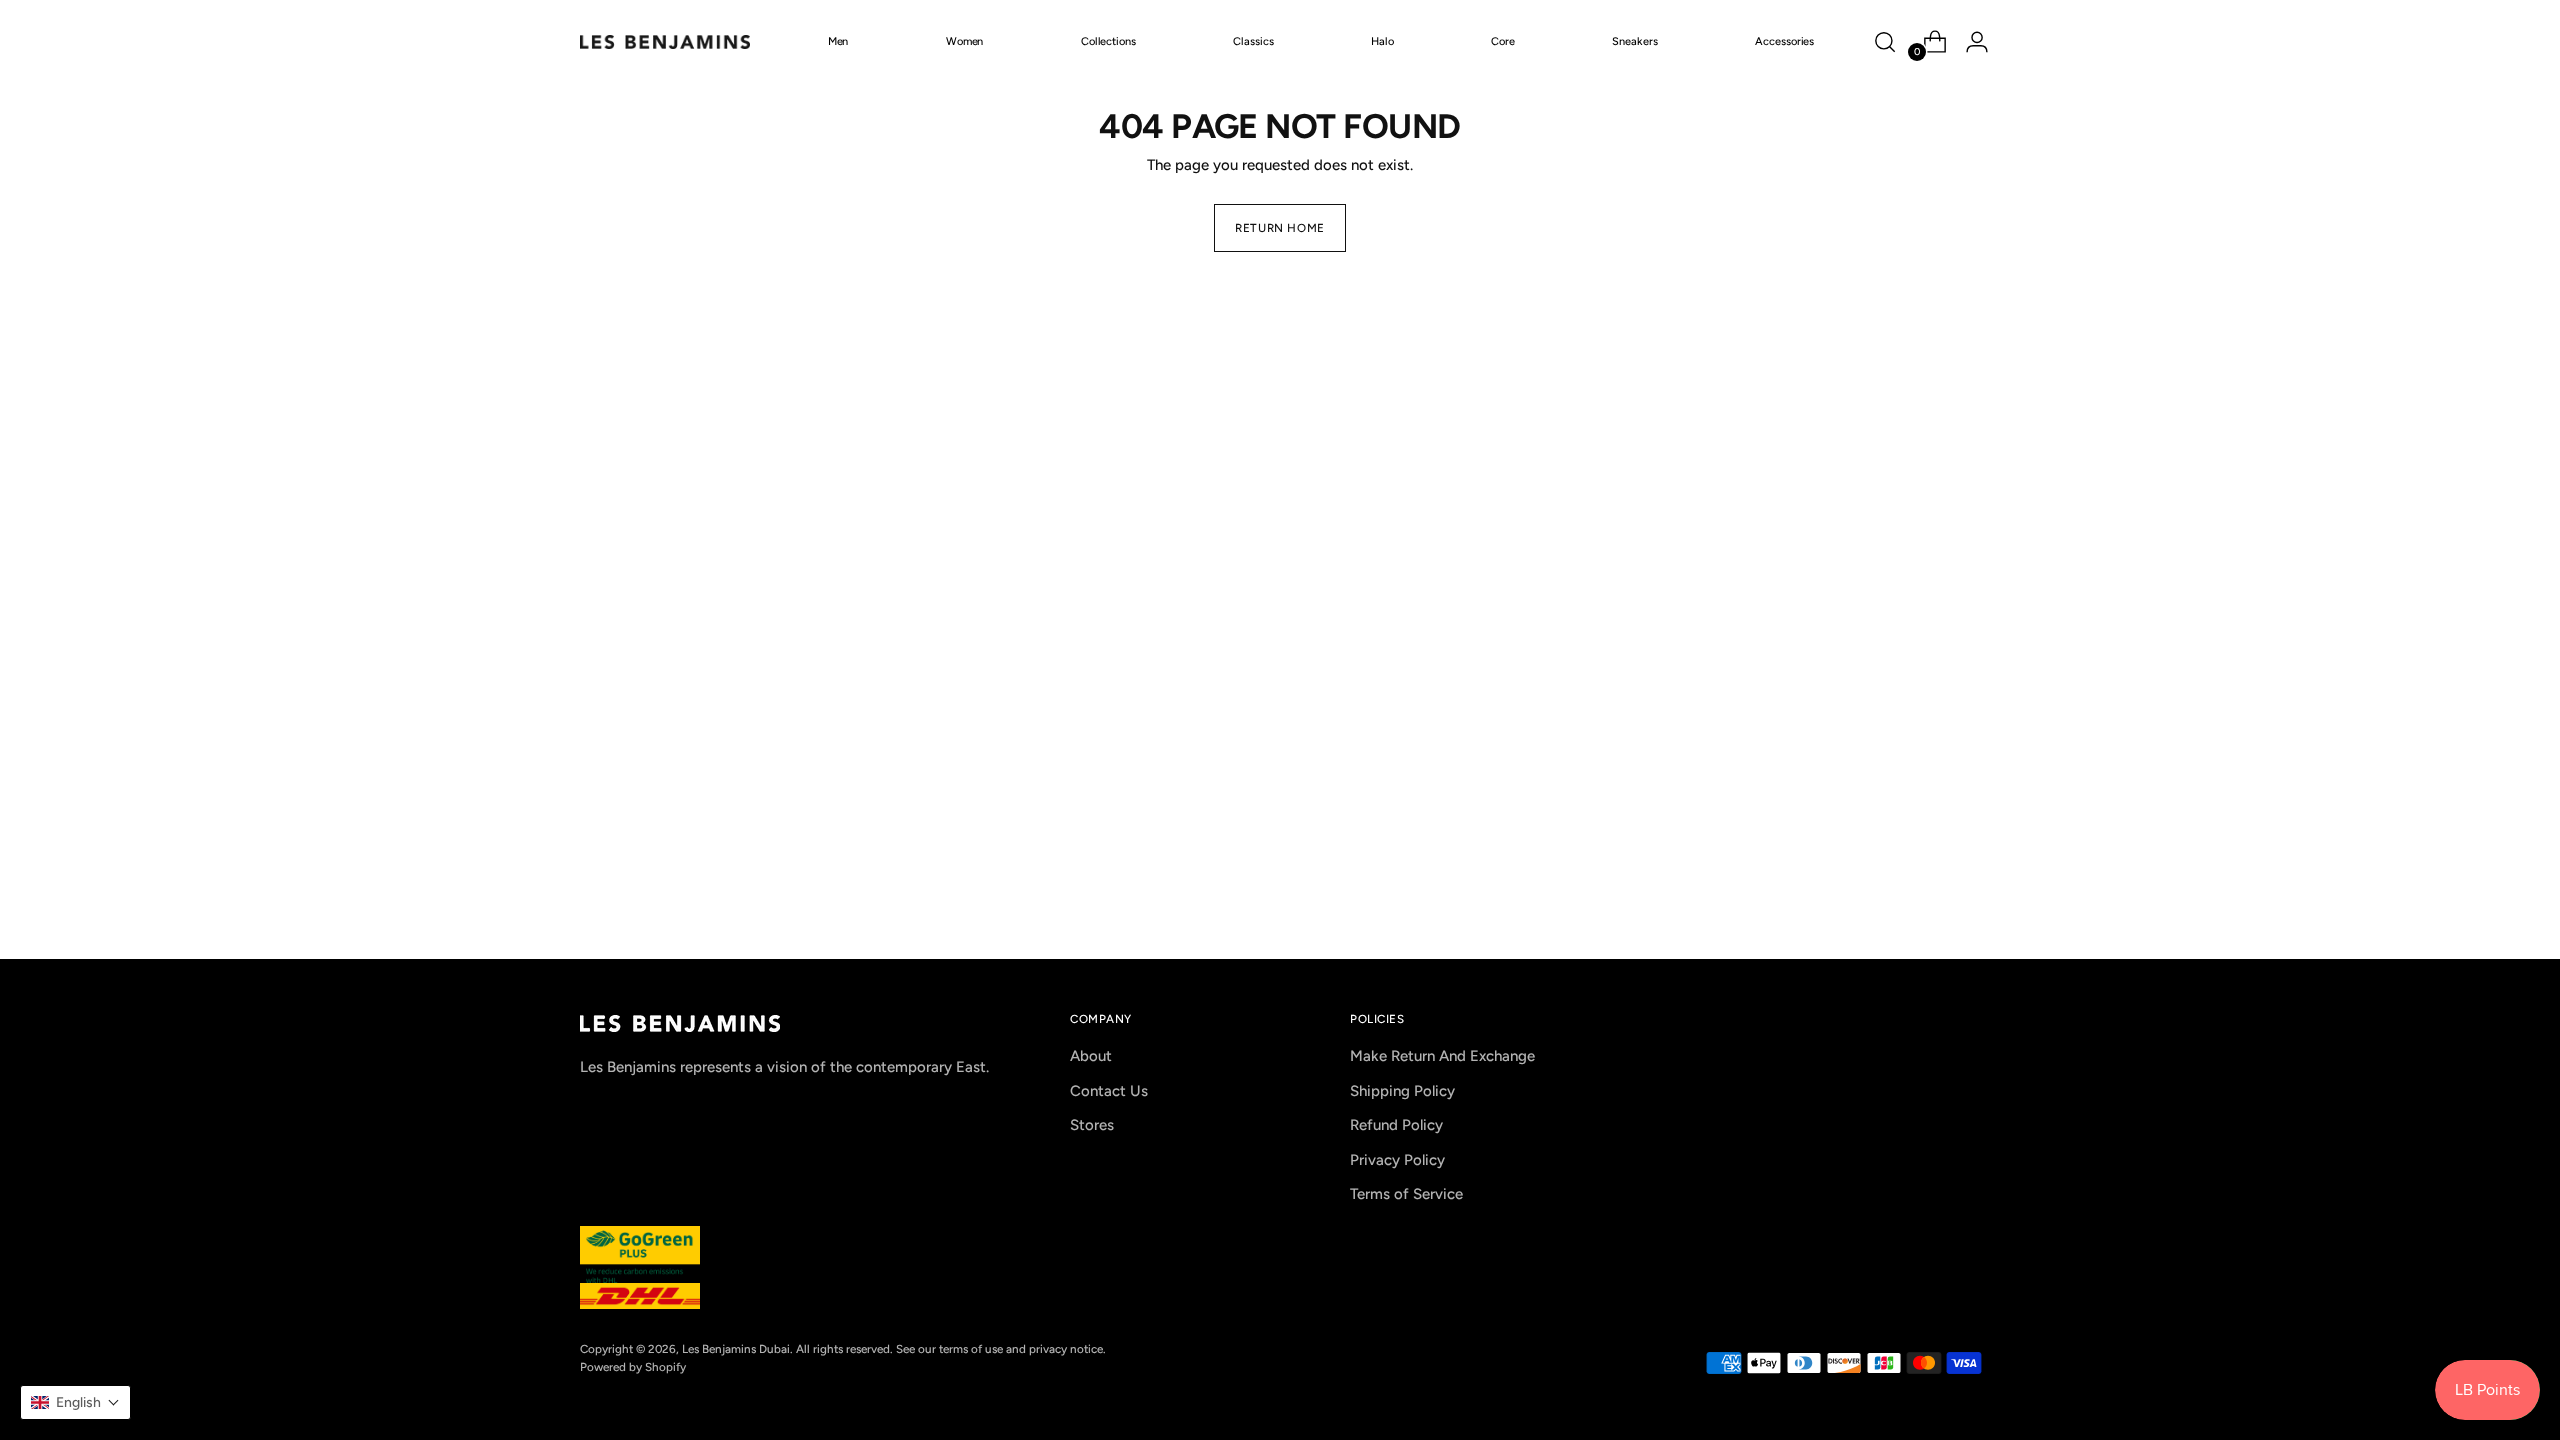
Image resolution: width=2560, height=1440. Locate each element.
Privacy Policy (1397, 1160)
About (1091, 1056)
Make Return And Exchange (1442, 1056)
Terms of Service (1406, 1194)
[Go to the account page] (1969, 42)
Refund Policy (1396, 1125)
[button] (75, 1402)
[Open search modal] (1885, 42)
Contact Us (1109, 1091)
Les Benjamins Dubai (736, 1349)
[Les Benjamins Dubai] (665, 42)
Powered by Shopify (633, 1367)
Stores (1092, 1125)
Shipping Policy (1402, 1091)
